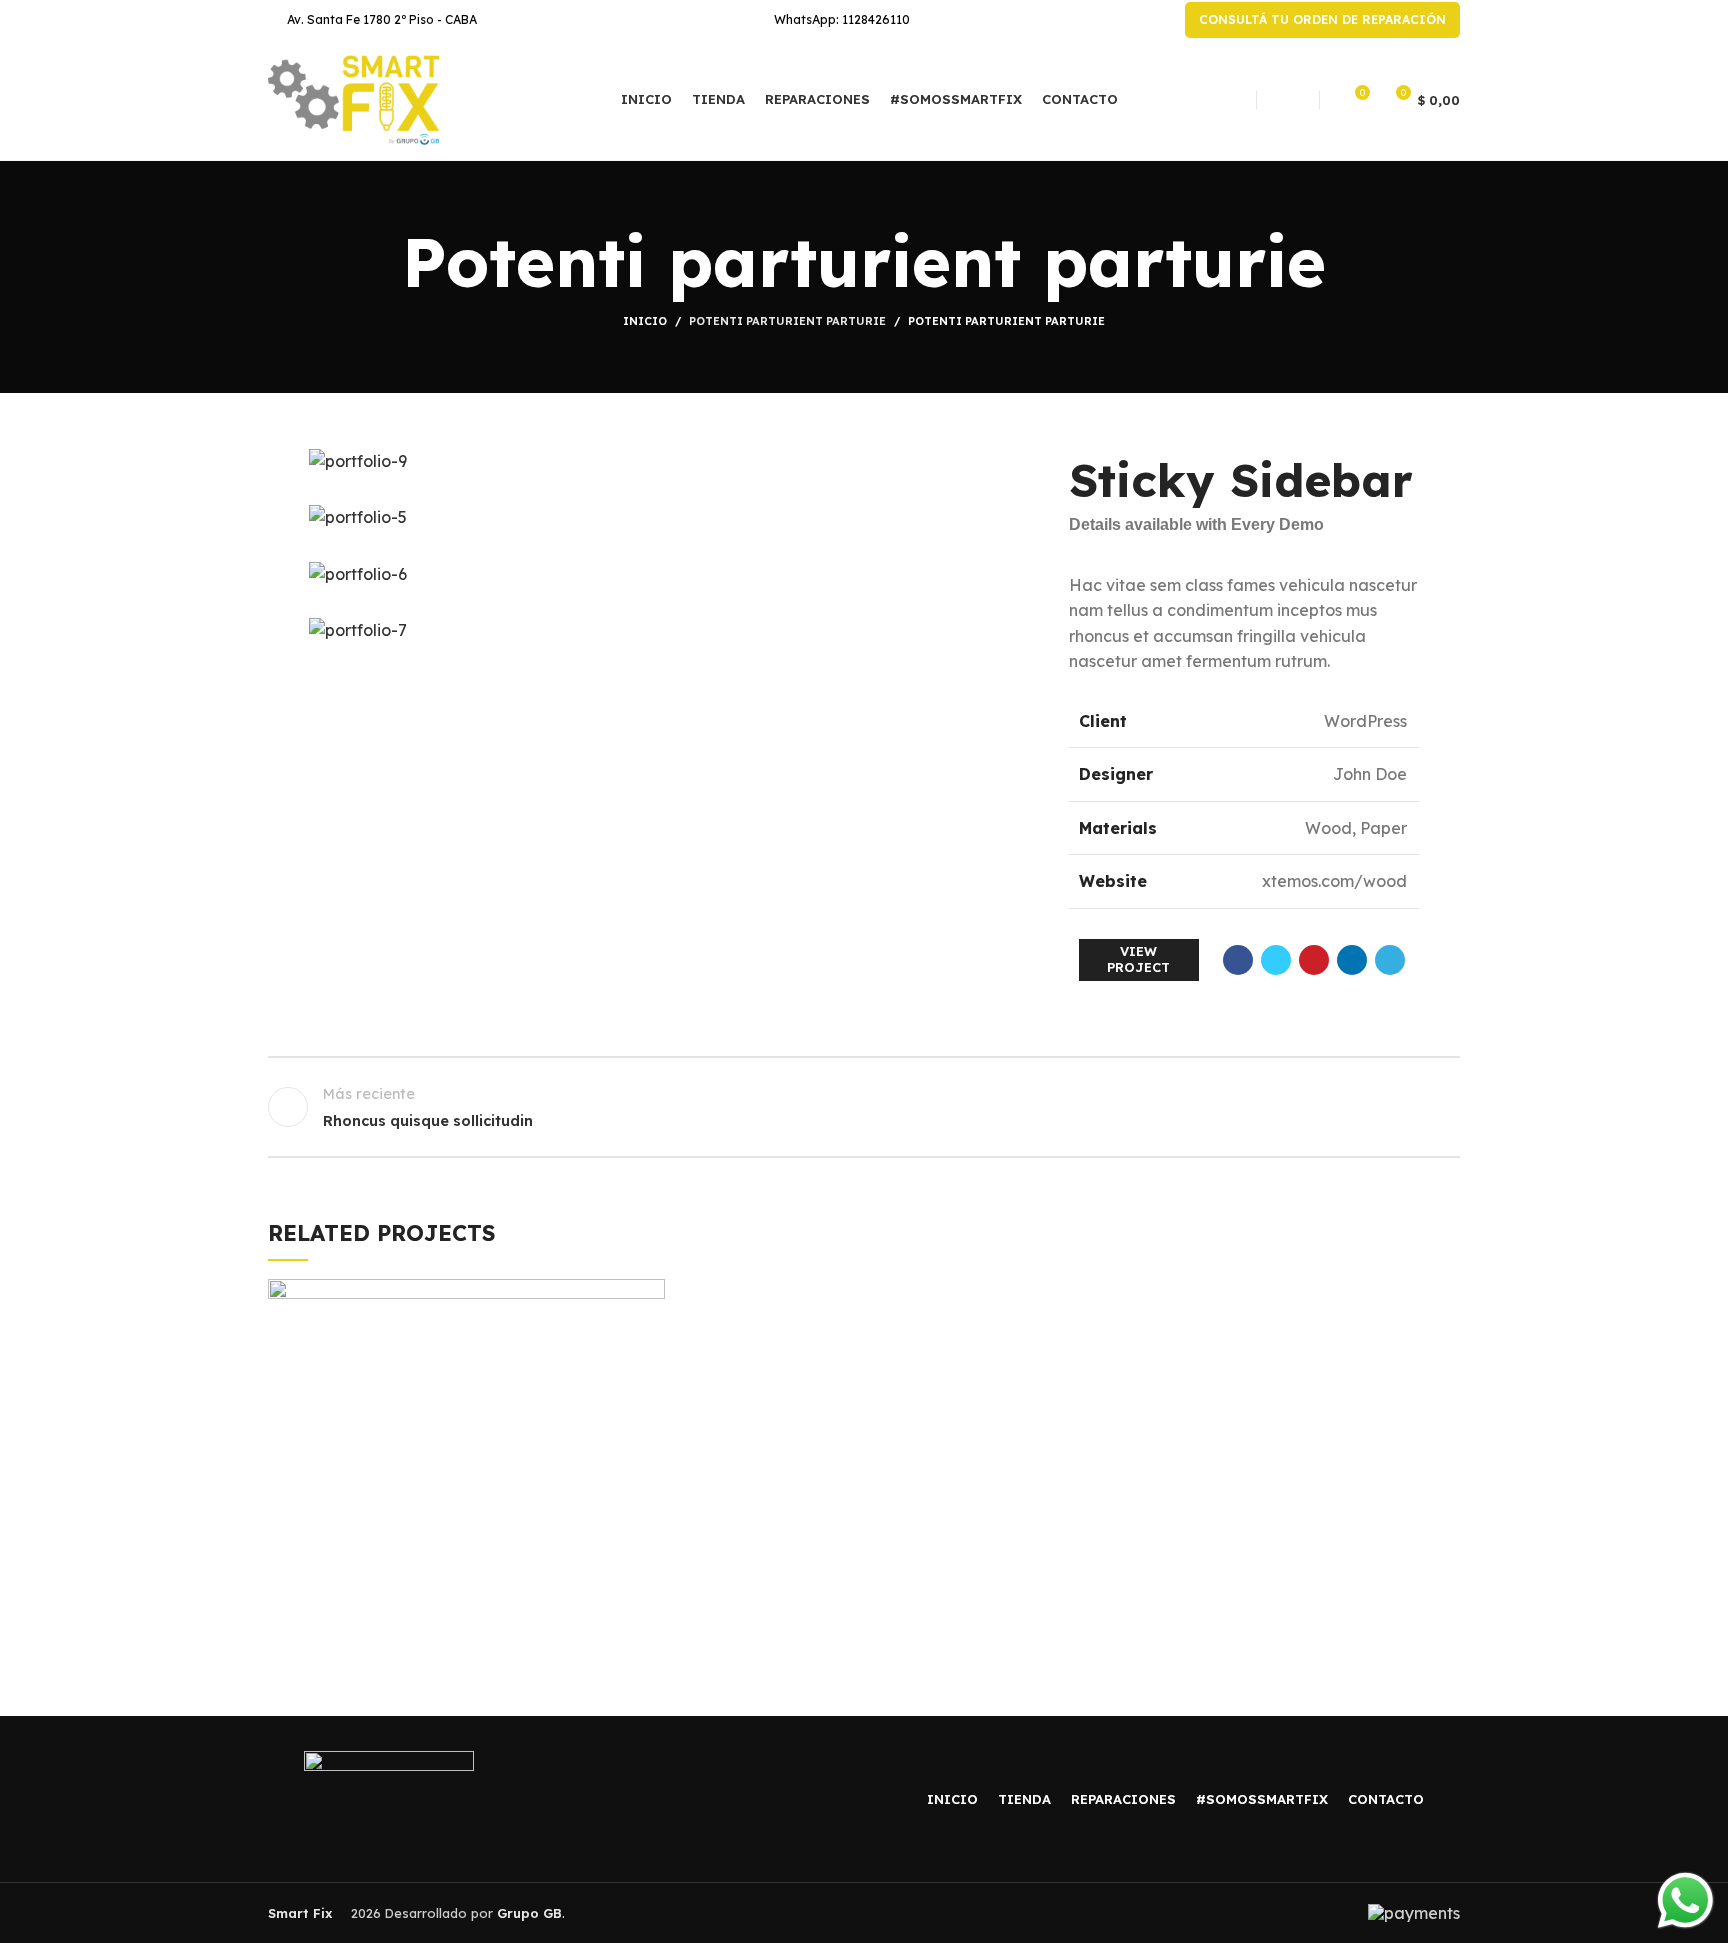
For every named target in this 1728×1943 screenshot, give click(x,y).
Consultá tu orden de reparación (1322, 19)
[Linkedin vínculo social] (1352, 960)
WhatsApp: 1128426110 (842, 19)
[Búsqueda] (1288, 100)
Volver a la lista (864, 1107)
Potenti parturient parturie (787, 321)
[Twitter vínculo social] (1276, 960)
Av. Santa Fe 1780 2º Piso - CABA (382, 19)
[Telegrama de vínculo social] (1390, 960)
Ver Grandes (650, 1294)
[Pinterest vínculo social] (1314, 960)
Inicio (645, 321)
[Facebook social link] (1238, 960)
